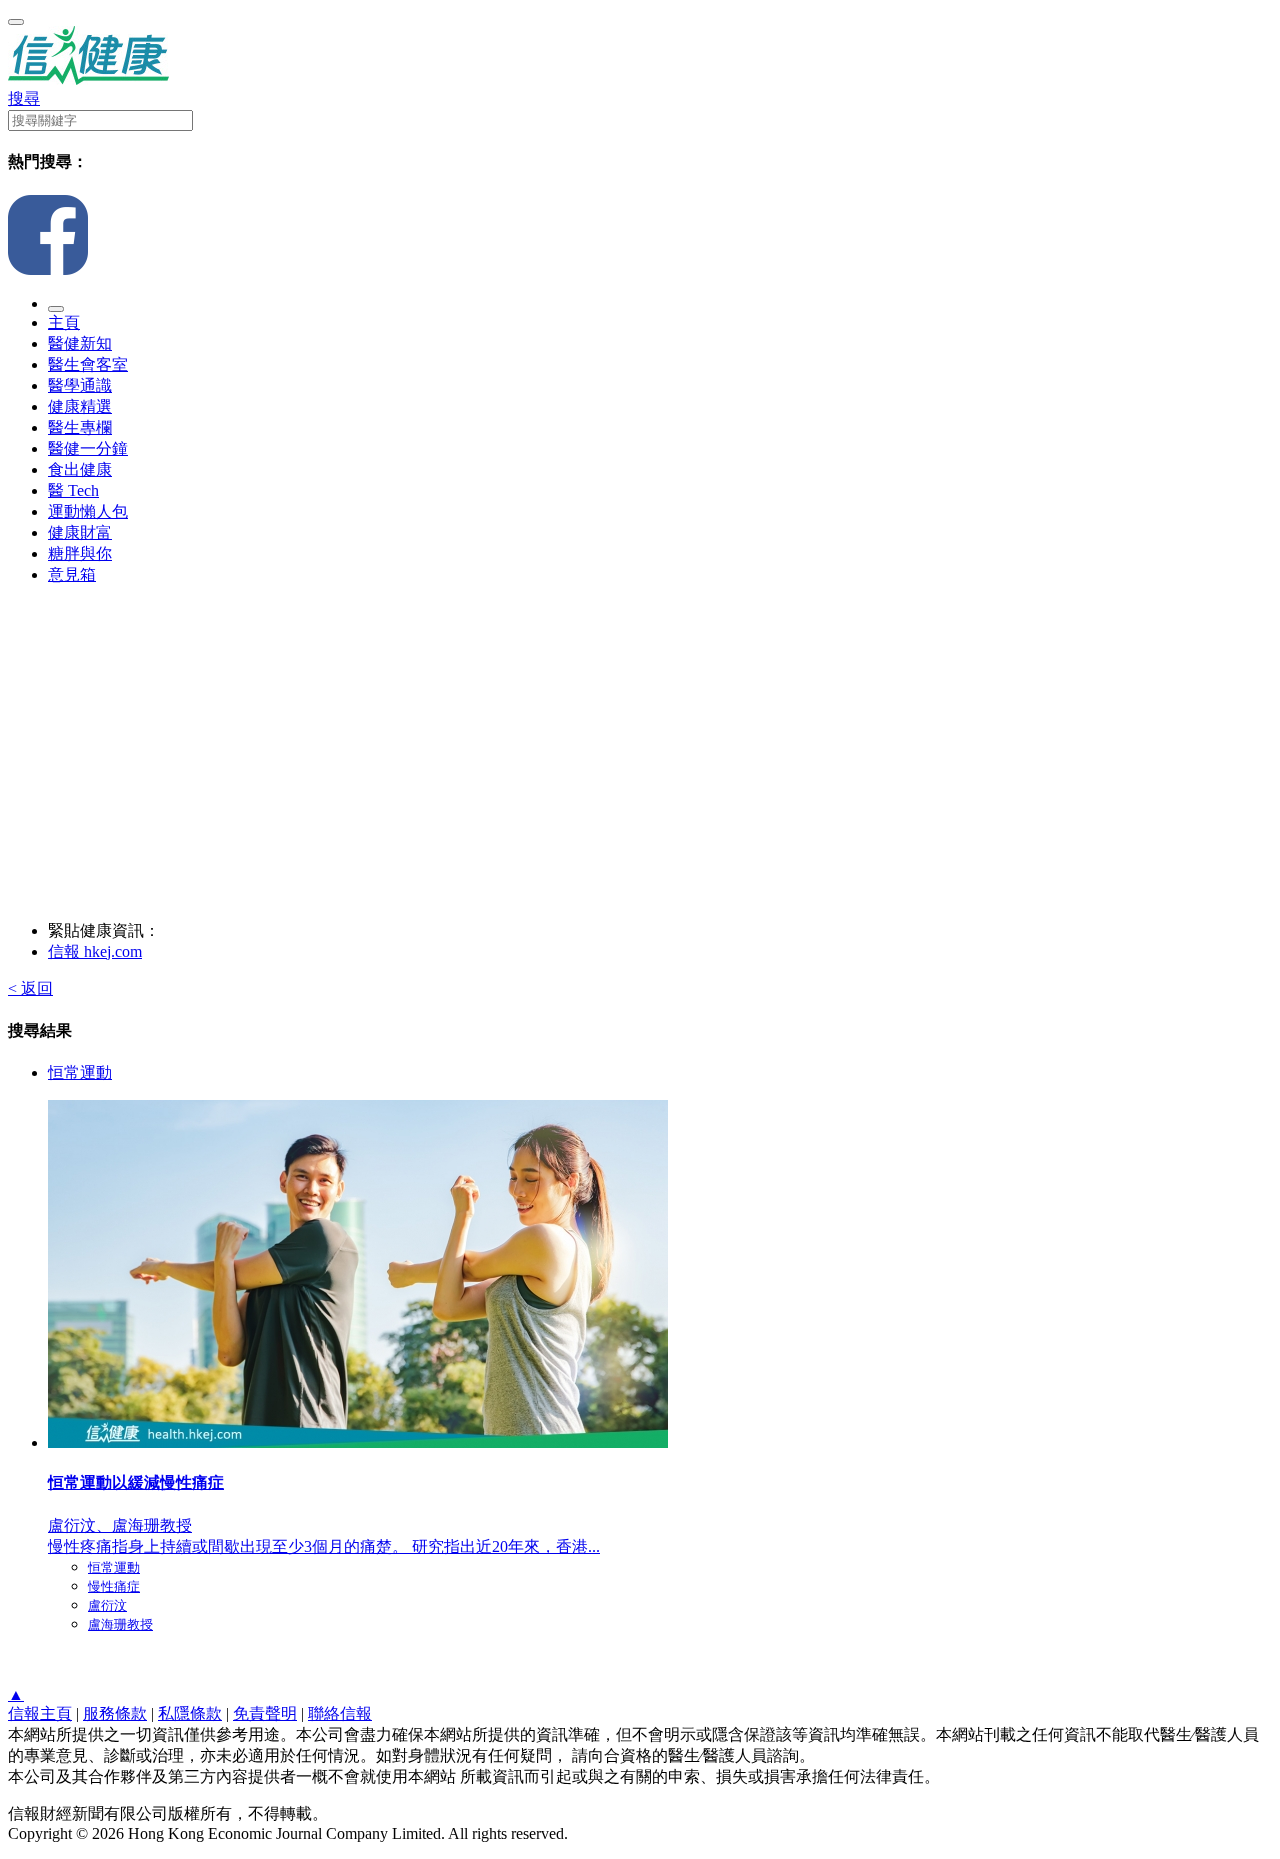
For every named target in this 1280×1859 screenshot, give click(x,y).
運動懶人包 (88, 511)
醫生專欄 (80, 427)
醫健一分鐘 (88, 448)
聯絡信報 (340, 1713)
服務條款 (115, 1713)
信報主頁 (40, 1713)
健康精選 (80, 406)
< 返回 (30, 988)
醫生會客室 (88, 364)
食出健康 (80, 469)
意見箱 (72, 574)
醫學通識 (80, 385)
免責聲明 (265, 1713)
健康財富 (80, 532)
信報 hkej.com (95, 951)
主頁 (64, 322)
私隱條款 (190, 1713)
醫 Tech (73, 490)
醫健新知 (80, 343)
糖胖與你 (80, 553)
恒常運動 (80, 1072)
